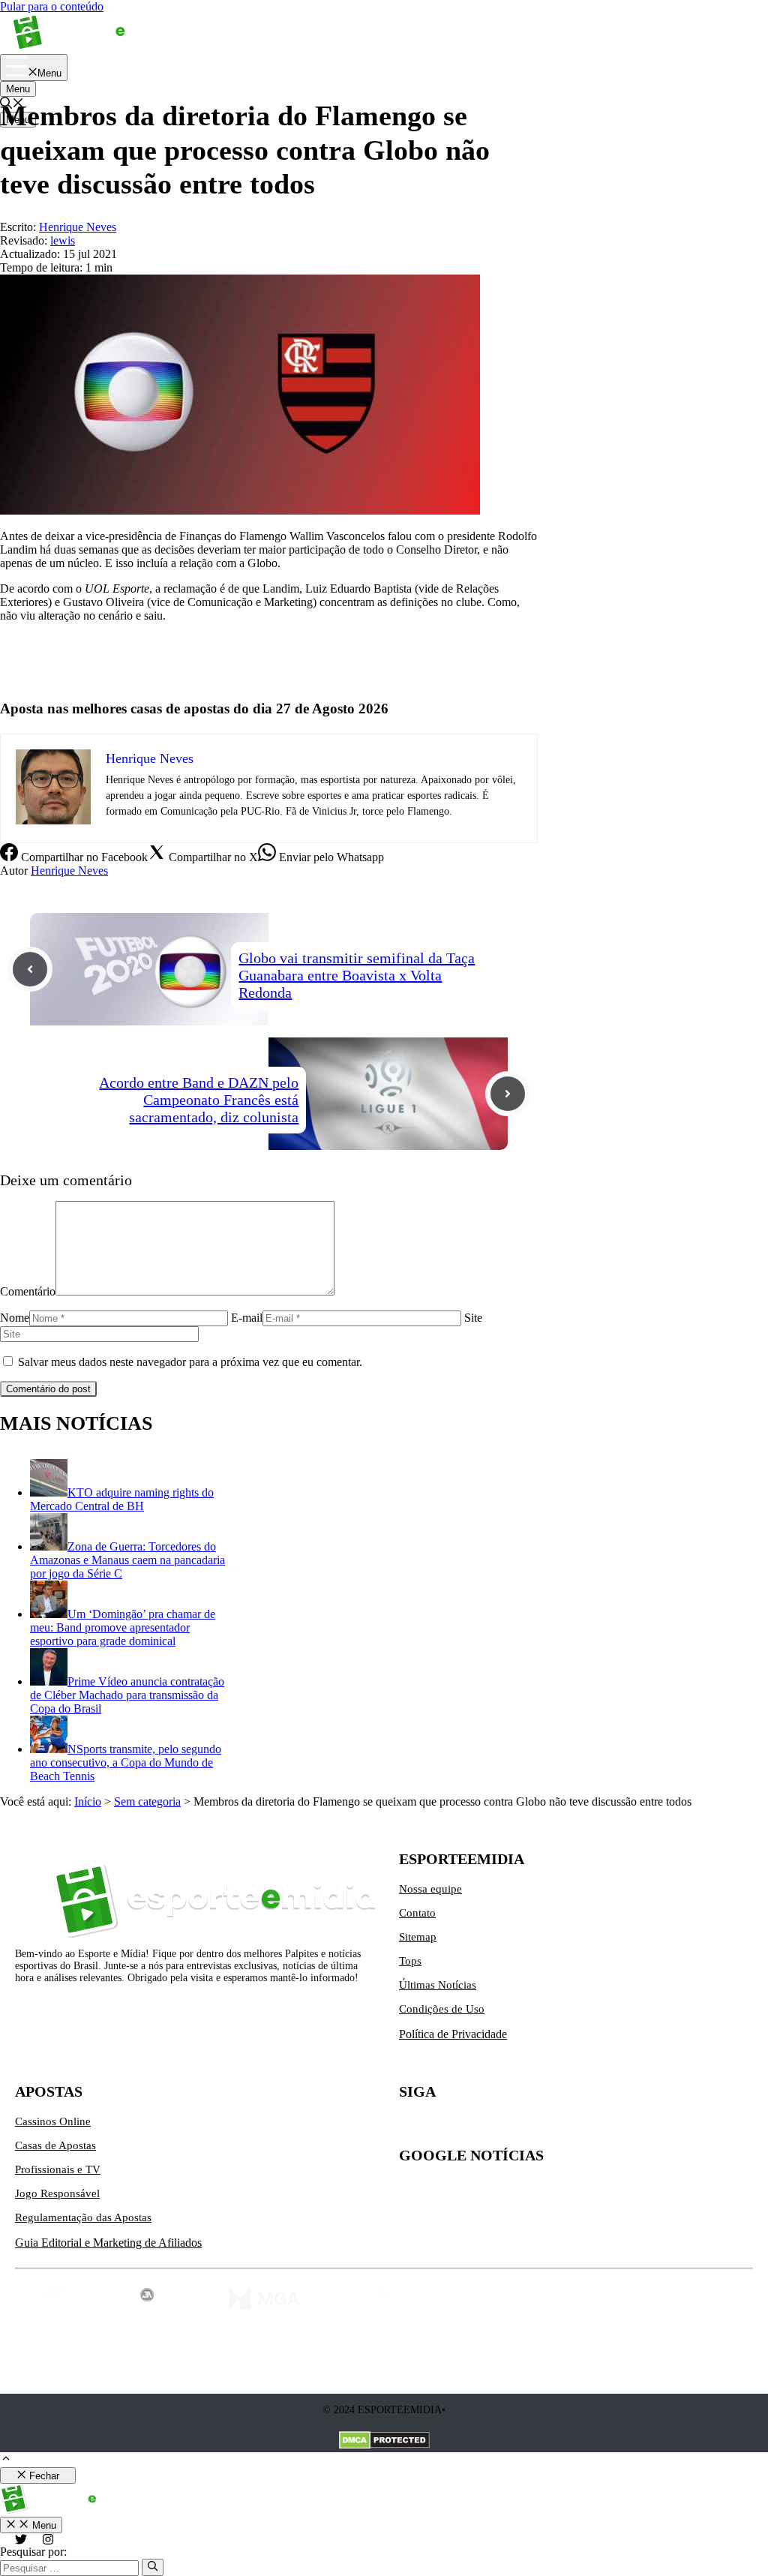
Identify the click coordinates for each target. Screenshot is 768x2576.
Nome (15, 1318)
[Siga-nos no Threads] (505, 2127)
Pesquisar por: (33, 2552)
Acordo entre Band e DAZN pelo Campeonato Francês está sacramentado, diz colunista (199, 1100)
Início (88, 1801)
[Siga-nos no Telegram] (537, 2127)
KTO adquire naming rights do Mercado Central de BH (122, 1499)
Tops (410, 1961)
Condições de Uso (442, 2009)
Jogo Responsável (57, 2193)
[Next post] (508, 1094)
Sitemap (418, 1937)
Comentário (28, 1291)
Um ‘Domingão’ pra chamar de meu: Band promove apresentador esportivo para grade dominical (123, 1627)
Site (473, 1318)
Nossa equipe (430, 1889)
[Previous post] (30, 969)
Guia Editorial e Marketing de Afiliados (108, 2243)
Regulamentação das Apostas (83, 2217)
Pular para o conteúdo (52, 6)
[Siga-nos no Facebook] (474, 2127)
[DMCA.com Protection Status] (384, 2442)
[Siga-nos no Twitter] (411, 2127)
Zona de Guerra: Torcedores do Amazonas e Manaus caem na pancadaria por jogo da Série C (127, 1560)
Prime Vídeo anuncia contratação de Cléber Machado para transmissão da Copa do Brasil (127, 1695)
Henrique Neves (69, 871)
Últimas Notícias (438, 1985)
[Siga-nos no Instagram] (442, 2127)
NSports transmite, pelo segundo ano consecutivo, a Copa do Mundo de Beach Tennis (126, 1762)
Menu (18, 89)
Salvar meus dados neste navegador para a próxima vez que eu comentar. (190, 1362)
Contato (417, 1913)
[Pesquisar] (153, 2567)
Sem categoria (147, 1801)
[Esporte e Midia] (92, 47)
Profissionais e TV (58, 2169)
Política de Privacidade (453, 2034)
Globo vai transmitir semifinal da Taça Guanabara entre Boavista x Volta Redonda (357, 975)
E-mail (247, 1318)
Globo (15, 667)
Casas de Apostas (55, 2145)
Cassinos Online (53, 2121)
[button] (6, 2460)
